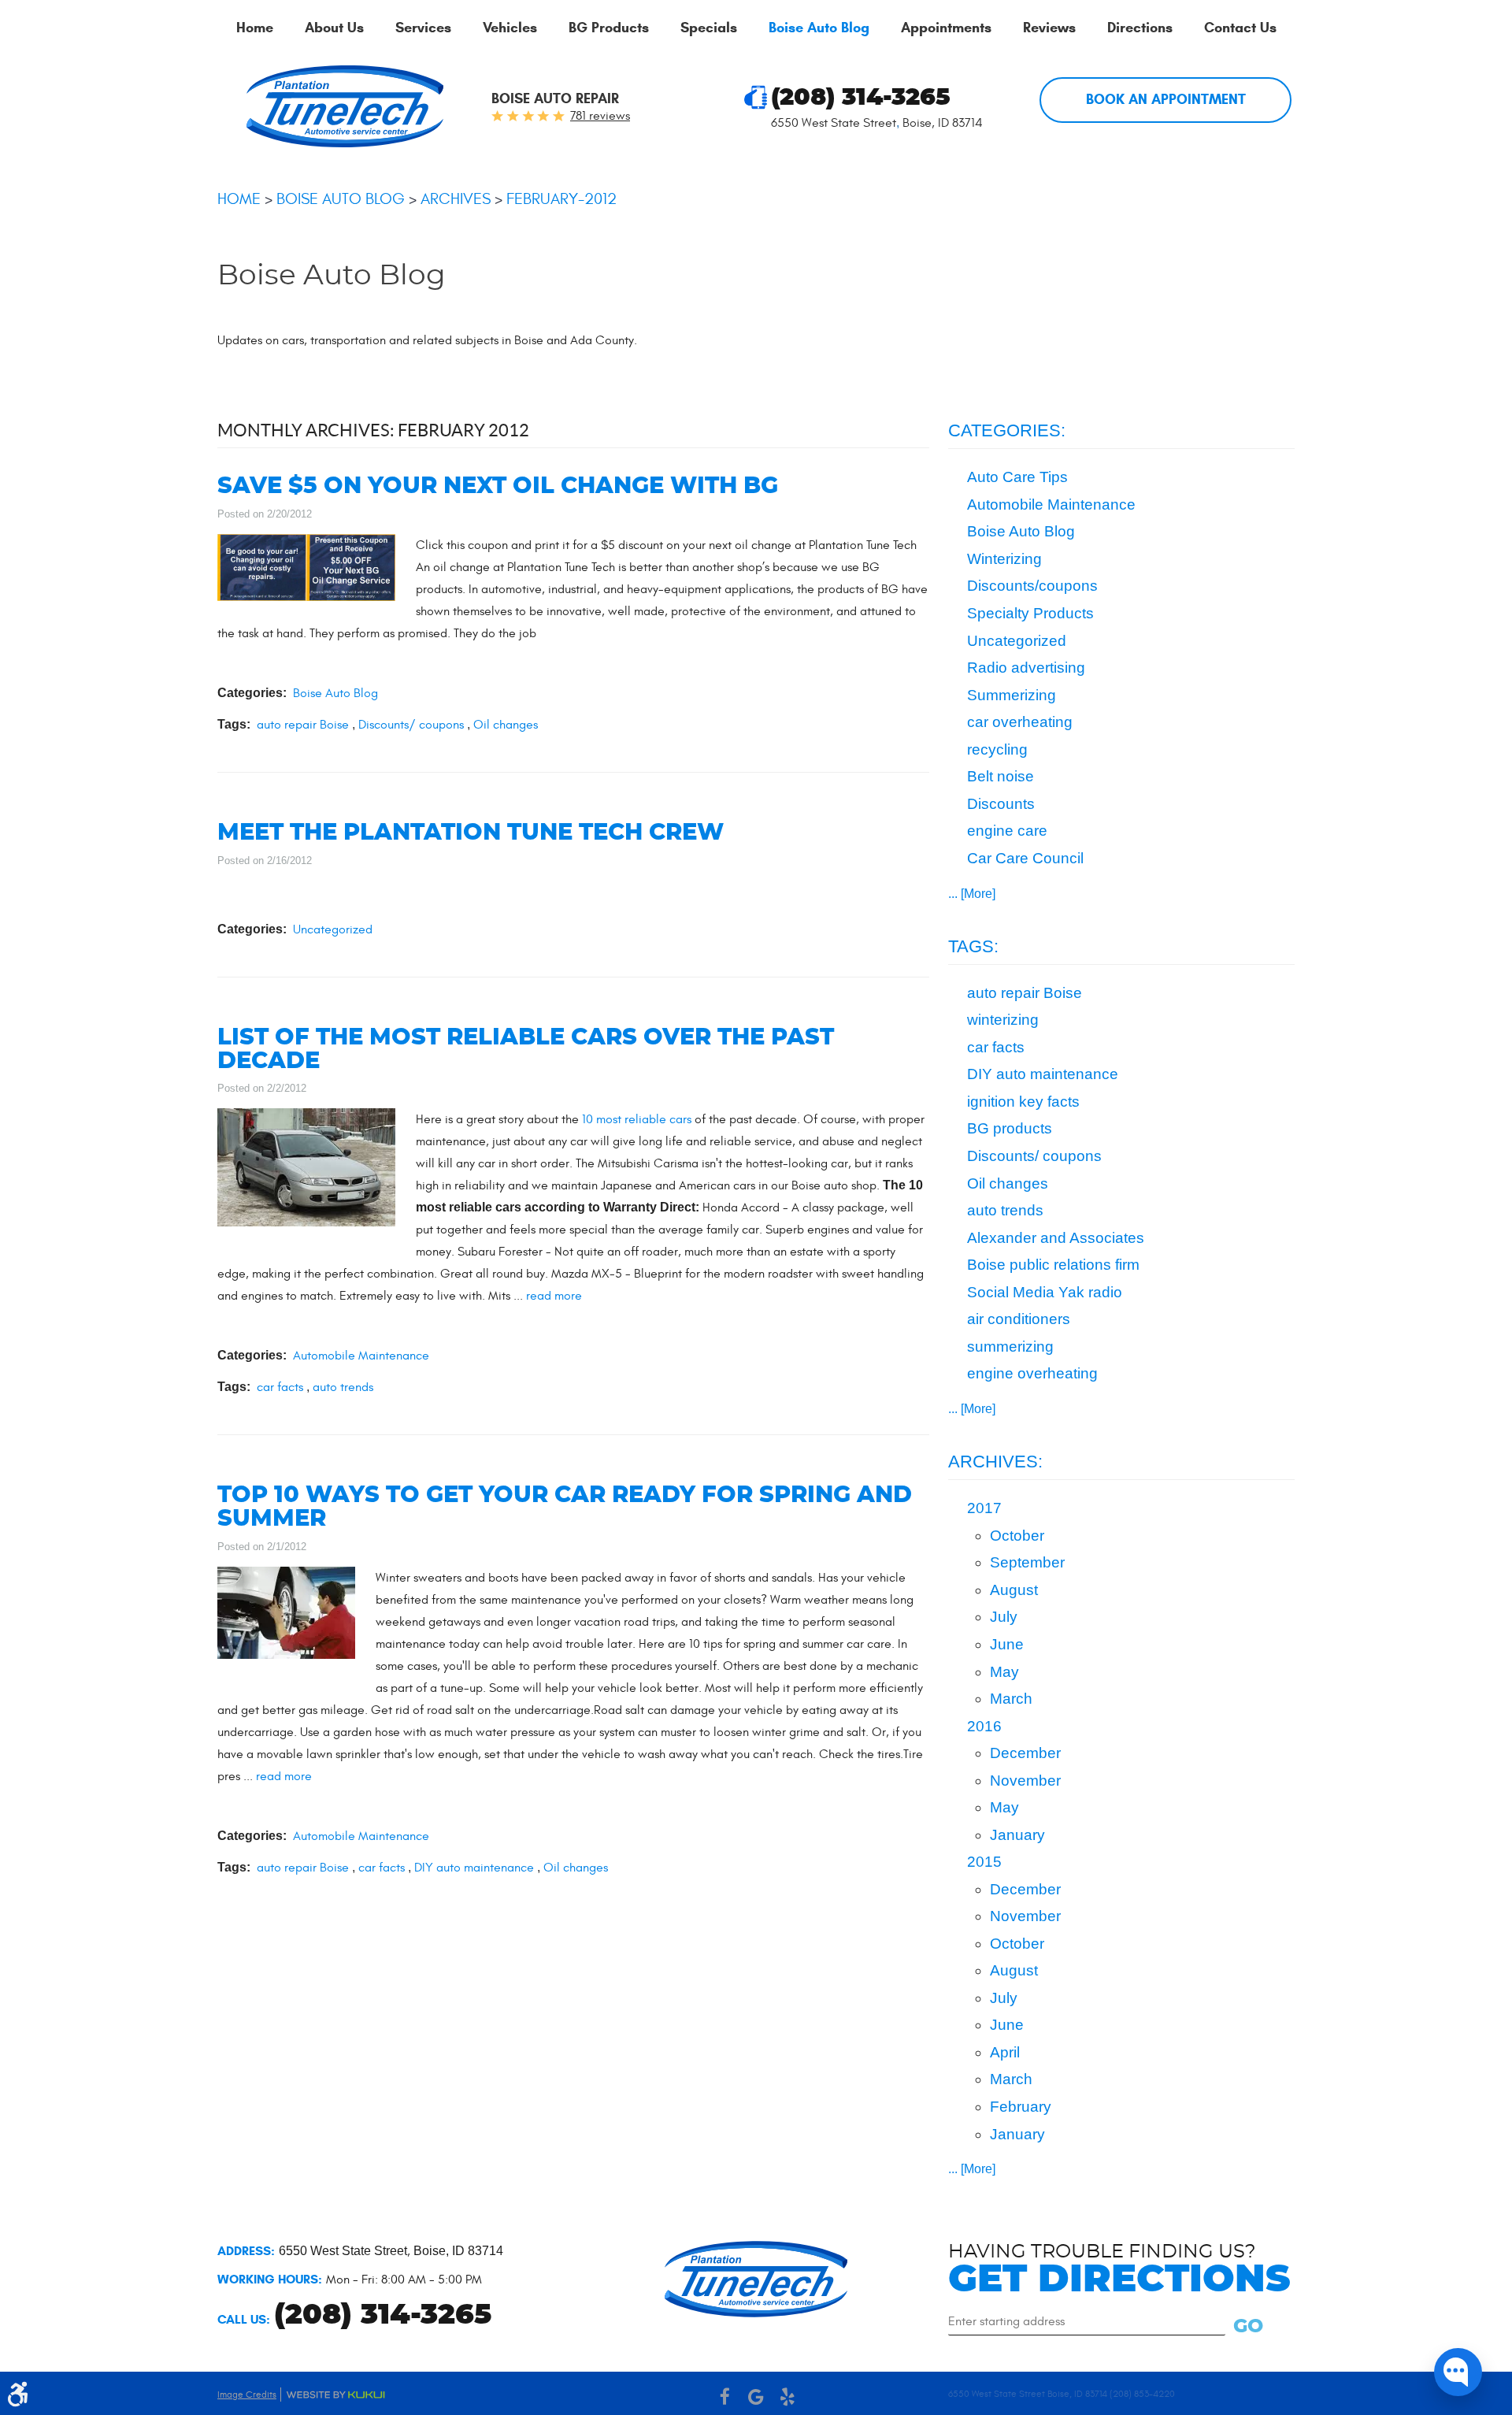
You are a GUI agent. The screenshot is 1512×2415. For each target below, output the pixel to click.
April (1005, 2052)
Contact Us (1240, 28)
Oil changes (506, 725)
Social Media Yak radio (1045, 1292)
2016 (984, 1726)
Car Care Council (1025, 858)
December (1025, 1753)
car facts (280, 1387)
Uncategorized (333, 929)
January (1017, 1835)
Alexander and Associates (1056, 1238)
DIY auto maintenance (474, 1868)
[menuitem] (255, 28)
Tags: (973, 946)
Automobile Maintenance (361, 1356)
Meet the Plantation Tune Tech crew (471, 833)
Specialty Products (1030, 613)
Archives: (995, 1462)
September (1027, 1562)
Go (1248, 2327)
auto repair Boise (303, 725)
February (1021, 2107)
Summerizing (1012, 695)
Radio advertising (1026, 668)
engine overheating (1032, 1373)
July (1004, 1617)
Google (756, 2397)
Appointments (946, 28)
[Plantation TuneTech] (345, 106)
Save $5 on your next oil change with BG (498, 486)
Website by (335, 2395)
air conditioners (1019, 1319)
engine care (1007, 831)
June (1007, 1644)
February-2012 (561, 199)
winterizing (1003, 1020)
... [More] (972, 894)
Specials (709, 28)
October (1017, 1536)
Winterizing (1004, 559)
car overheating (1020, 722)
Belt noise (1001, 776)
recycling (997, 749)
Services (423, 28)
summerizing (1010, 1347)
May (1004, 1672)
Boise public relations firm (1053, 1265)
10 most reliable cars (638, 1119)
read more (554, 1296)
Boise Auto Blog (819, 28)
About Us (334, 28)
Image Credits (247, 2395)
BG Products (609, 28)
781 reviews (600, 116)
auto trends (343, 1387)
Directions (1140, 28)
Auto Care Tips (1017, 477)
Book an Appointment (1166, 99)
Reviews (1049, 28)
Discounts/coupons (1032, 586)
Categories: (1007, 430)
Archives (456, 199)
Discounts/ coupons (411, 725)
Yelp (787, 2397)
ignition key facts (1023, 1102)
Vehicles (510, 28)
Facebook (724, 2397)
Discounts (1001, 804)
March (1011, 1699)
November (1025, 1781)
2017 (984, 1508)
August (1014, 1590)
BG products (1010, 1128)
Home (255, 28)
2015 (984, 1862)
